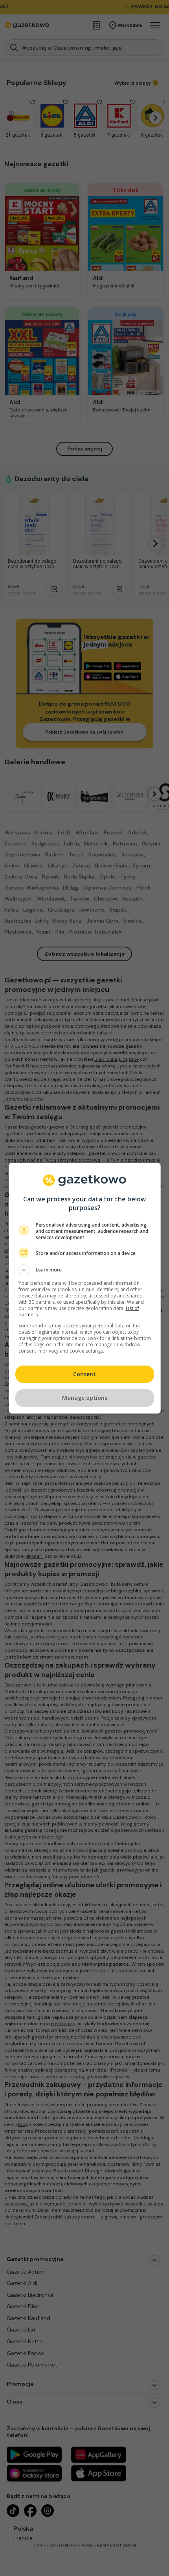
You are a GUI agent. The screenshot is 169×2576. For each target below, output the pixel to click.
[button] (85, 1270)
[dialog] (85, 1288)
